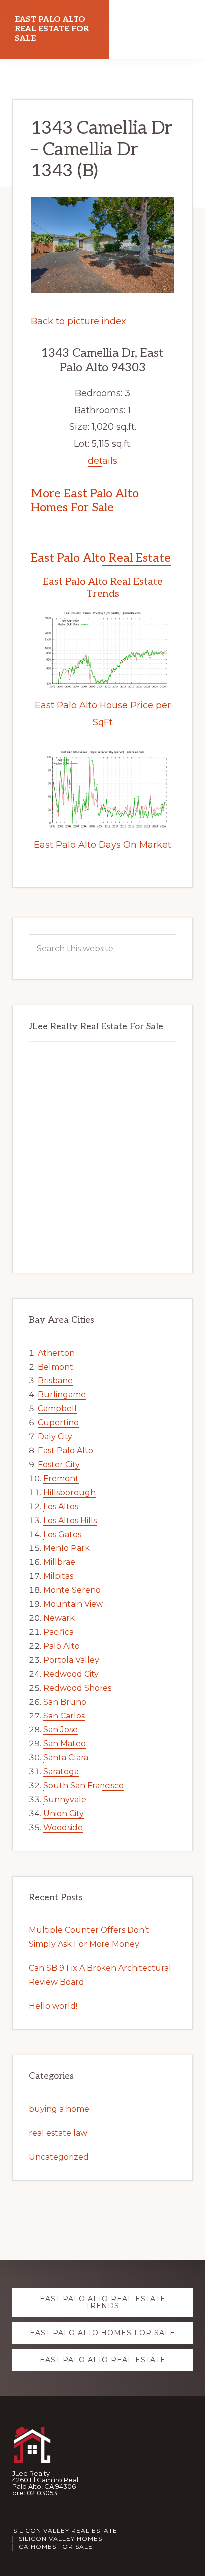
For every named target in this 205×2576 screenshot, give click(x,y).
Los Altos (61, 1506)
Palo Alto (61, 1646)
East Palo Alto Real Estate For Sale (52, 29)
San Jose (60, 1730)
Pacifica (58, 1632)
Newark (59, 1618)
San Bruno (65, 1702)
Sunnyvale (65, 1800)
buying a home (59, 2109)
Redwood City (71, 1674)
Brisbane (55, 1381)
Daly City (55, 1437)
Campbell (57, 1409)
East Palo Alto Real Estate (101, 558)
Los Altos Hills (70, 1520)
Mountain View (73, 1604)
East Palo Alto (65, 1451)
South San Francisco (84, 1786)
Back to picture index (79, 321)
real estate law (58, 2133)
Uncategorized (59, 2157)
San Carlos (64, 1716)
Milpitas (58, 1576)
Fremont (61, 1478)
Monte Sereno (72, 1590)
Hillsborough (69, 1492)
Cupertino (58, 1423)
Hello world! (53, 2006)
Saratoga (61, 1772)
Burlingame (62, 1395)
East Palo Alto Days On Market (102, 845)
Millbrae (59, 1562)
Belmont (55, 1367)
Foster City (59, 1464)
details (102, 461)
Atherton (56, 1353)
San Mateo (64, 1744)
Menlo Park (66, 1548)
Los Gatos (62, 1534)
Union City (63, 1813)
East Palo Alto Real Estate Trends (103, 588)
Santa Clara (66, 1758)
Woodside (63, 1827)
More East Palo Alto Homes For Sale (85, 501)
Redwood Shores (77, 1688)
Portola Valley (71, 1660)
